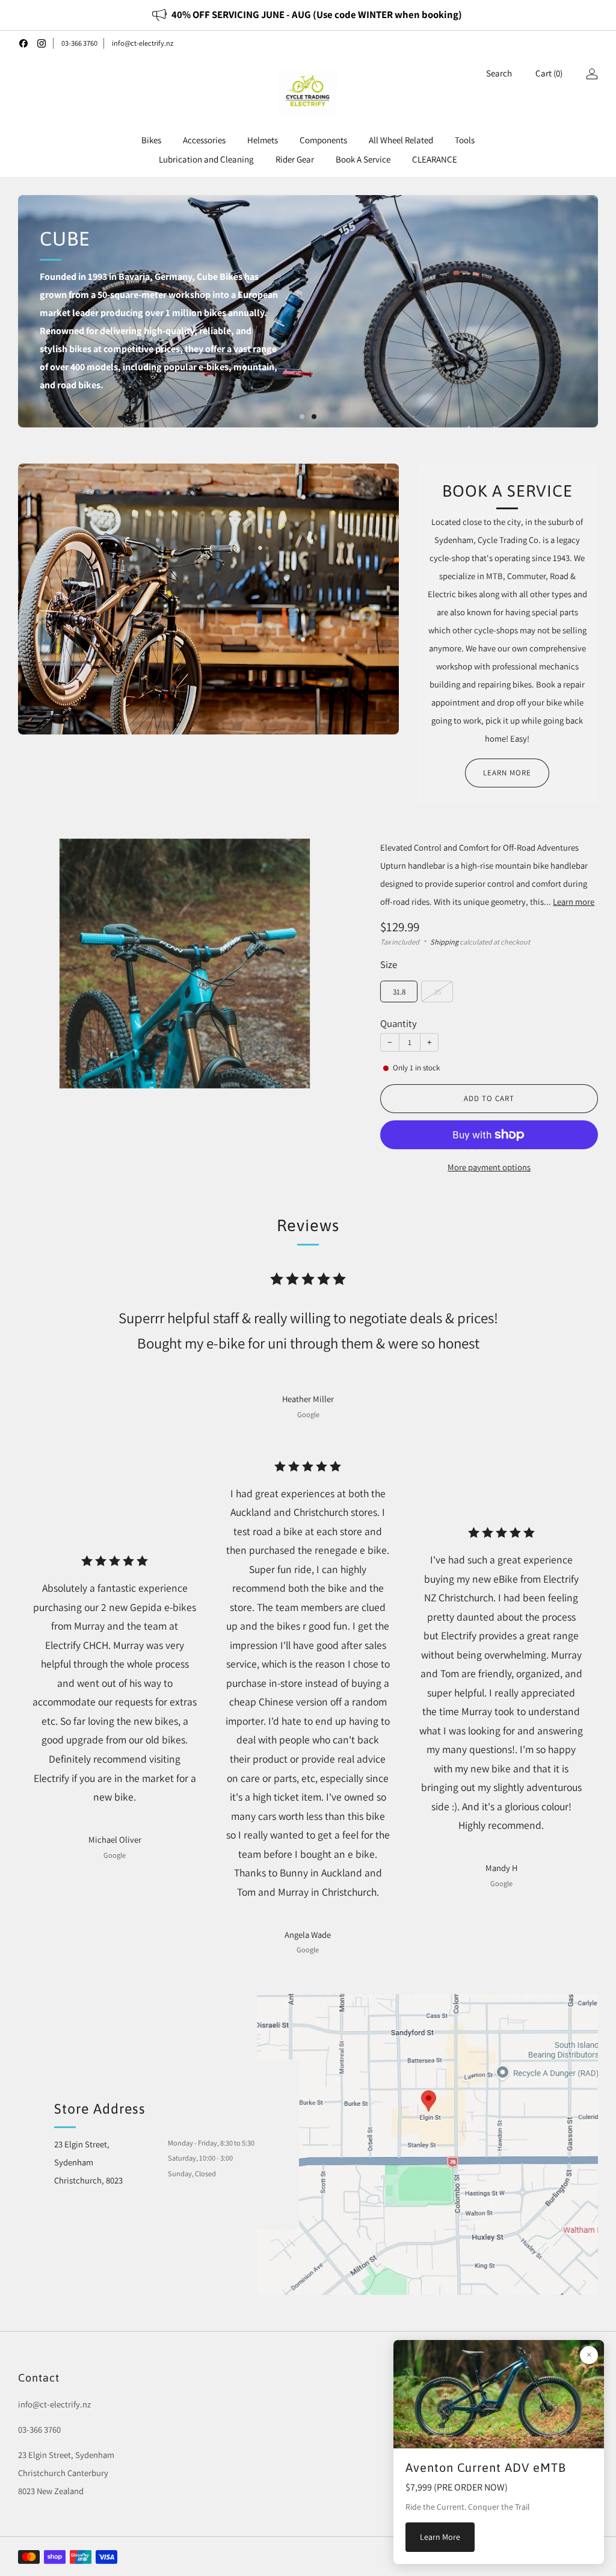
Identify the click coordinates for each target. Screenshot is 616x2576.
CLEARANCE (435, 159)
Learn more (507, 773)
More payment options (489, 1167)
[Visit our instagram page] (42, 43)
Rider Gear (295, 159)
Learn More (440, 2537)
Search (499, 73)
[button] (302, 417)
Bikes (151, 140)
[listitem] (308, 15)
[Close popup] (589, 2355)
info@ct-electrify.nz (143, 43)
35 (437, 992)
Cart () (549, 73)
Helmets (263, 140)
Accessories (204, 140)
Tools (465, 140)
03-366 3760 (79, 43)
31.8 (399, 992)
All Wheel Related (401, 140)
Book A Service (363, 159)
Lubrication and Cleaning (206, 159)
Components (323, 140)
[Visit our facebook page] (23, 43)
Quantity (399, 1023)
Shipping (444, 942)
